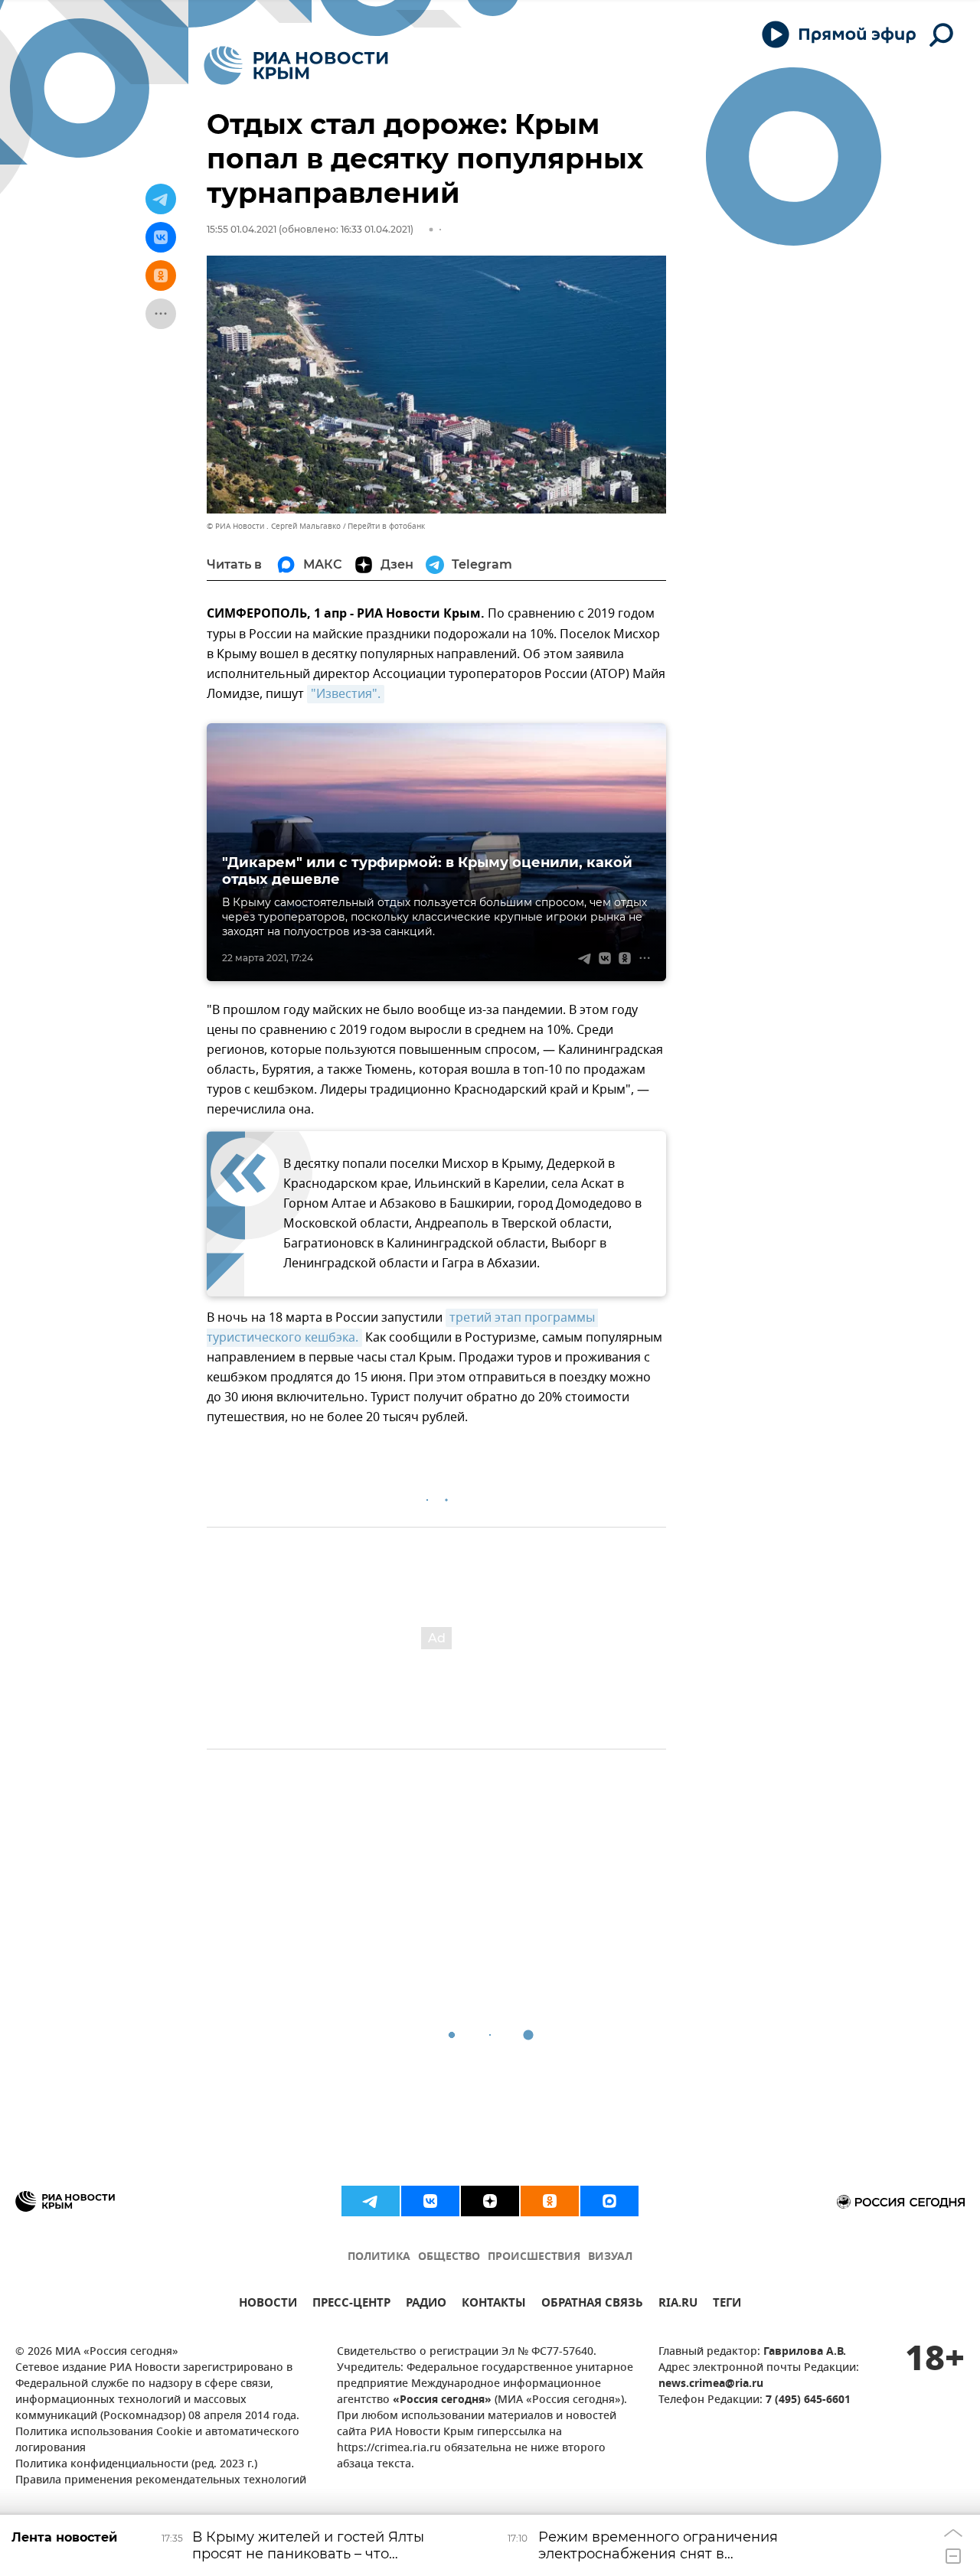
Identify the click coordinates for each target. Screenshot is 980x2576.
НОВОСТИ (268, 2305)
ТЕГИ (727, 2305)
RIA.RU (678, 2305)
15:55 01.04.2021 (242, 229)
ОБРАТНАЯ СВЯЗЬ (592, 2305)
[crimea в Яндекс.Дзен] (490, 2201)
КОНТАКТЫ (494, 2305)
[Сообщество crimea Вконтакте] (430, 2201)
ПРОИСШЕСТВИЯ (534, 2257)
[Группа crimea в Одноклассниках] (550, 2201)
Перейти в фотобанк (386, 526)
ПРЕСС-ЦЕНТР (351, 2305)
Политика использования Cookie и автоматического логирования (157, 2441)
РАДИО (426, 2305)
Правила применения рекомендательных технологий (161, 2481)
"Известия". (346, 694)
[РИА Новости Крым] (296, 65)
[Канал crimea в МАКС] (609, 2201)
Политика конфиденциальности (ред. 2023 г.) (136, 2465)
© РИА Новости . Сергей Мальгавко (274, 526)
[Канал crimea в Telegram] (371, 2201)
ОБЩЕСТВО (449, 2257)
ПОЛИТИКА (379, 2257)
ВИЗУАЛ (610, 2257)
